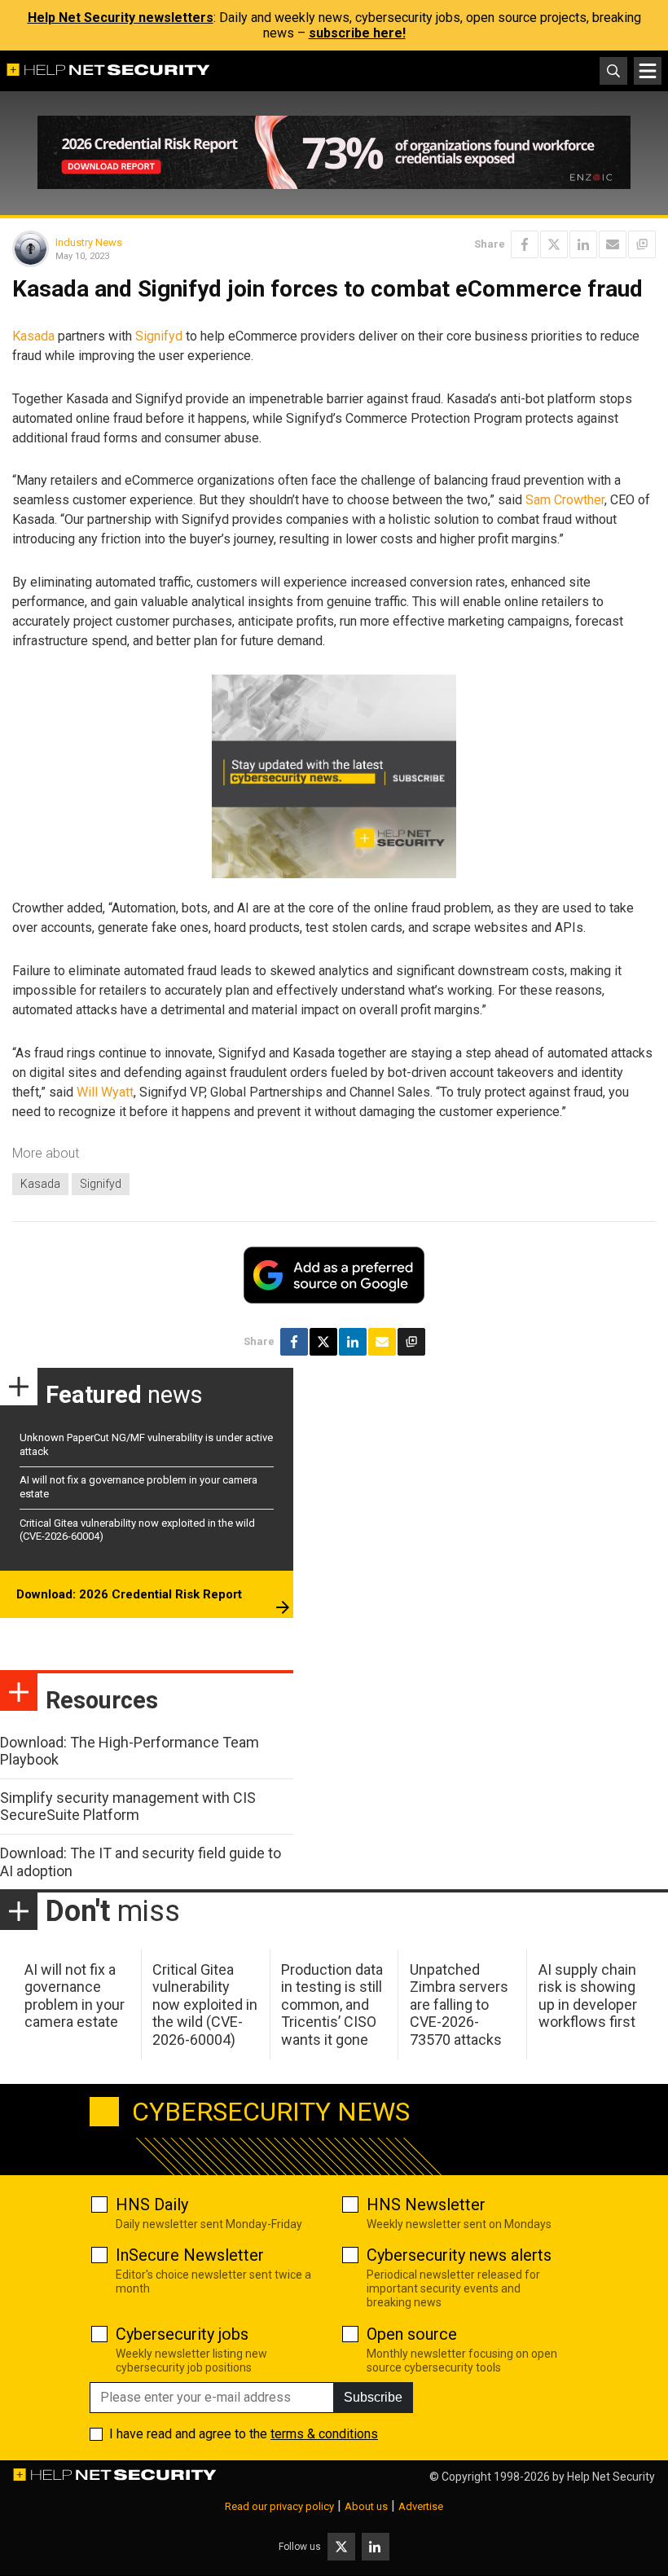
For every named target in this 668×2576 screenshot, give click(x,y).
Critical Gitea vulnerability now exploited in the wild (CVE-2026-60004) (205, 2005)
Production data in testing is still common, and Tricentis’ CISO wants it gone (332, 2005)
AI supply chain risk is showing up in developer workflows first (588, 1996)
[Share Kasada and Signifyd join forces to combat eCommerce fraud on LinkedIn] (583, 244)
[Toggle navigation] (648, 71)
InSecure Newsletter (190, 2255)
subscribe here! (357, 33)
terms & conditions (324, 2434)
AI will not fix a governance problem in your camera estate (75, 1996)
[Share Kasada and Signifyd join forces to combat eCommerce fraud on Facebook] (525, 244)
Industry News (89, 242)
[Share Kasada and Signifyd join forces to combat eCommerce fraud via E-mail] (613, 244)
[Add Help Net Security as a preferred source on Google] (642, 244)
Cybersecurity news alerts (459, 2255)
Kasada (33, 336)
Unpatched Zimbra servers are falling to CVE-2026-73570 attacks (459, 2005)
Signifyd (159, 336)
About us (366, 2506)
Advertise (421, 2506)
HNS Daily (152, 2205)
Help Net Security (611, 2477)
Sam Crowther (565, 500)
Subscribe (373, 2397)
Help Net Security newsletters (121, 18)
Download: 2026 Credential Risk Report (129, 1594)
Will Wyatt (105, 1092)
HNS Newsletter (426, 2205)
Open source (412, 2334)
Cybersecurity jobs (182, 2334)
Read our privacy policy (279, 2506)
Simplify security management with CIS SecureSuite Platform (128, 1807)
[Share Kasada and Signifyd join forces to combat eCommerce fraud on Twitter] (554, 244)
